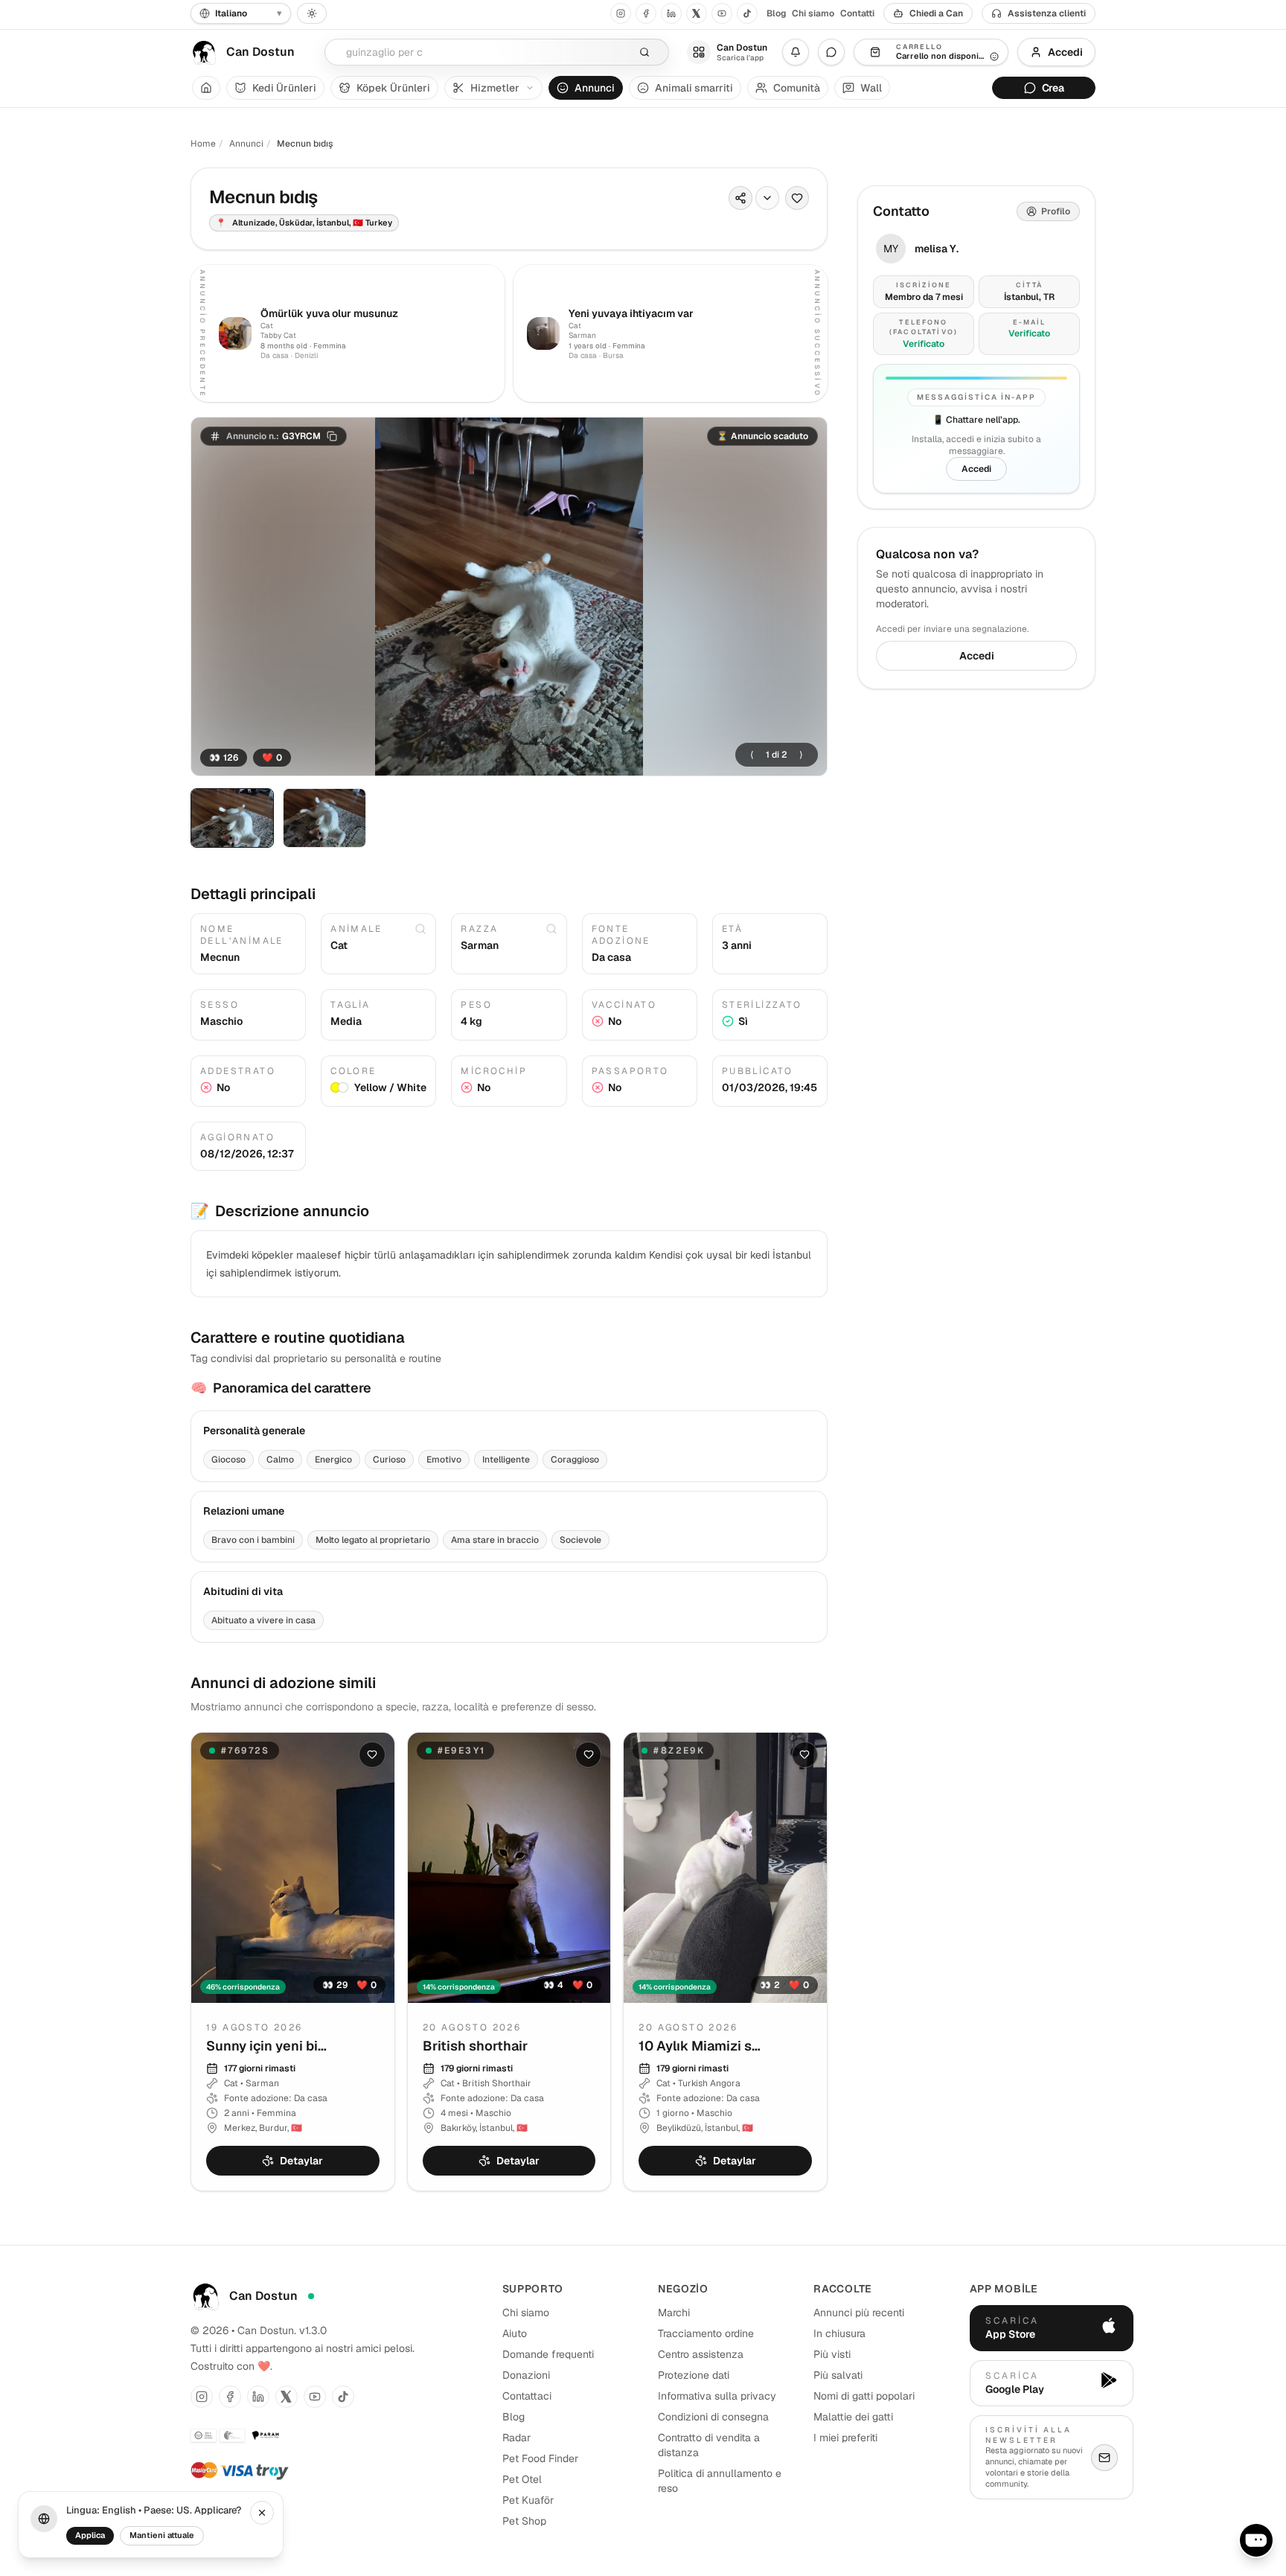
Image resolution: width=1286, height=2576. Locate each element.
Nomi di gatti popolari (864, 2396)
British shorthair (475, 2046)
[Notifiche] (796, 52)
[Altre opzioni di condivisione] (767, 198)
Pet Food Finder (540, 2458)
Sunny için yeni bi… (266, 2046)
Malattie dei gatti (853, 2417)
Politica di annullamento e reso (720, 2481)
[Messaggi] (831, 52)
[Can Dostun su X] (697, 13)
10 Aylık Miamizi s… (700, 2046)
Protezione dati (694, 2375)
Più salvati (838, 2375)
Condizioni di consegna (713, 2417)
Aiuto (515, 2333)
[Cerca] (644, 52)
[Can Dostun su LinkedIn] (671, 13)
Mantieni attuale (162, 2535)
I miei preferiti (845, 2438)
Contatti (857, 13)
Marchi (674, 2313)
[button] (273, 436)
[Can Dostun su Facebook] (646, 13)
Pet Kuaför (528, 2500)
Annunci (246, 144)
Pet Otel (522, 2479)
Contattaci (527, 2396)
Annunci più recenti (859, 2313)
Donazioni (526, 2375)
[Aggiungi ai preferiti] (797, 198)
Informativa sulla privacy (717, 2396)
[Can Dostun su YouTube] (722, 13)
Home (203, 144)
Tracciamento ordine (706, 2333)
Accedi (1065, 52)
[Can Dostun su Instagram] (621, 13)
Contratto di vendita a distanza (709, 2445)
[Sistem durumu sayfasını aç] (311, 2296)
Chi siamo (813, 13)
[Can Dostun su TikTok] (747, 13)
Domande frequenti (548, 2354)
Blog (776, 13)
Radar (516, 2438)
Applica (90, 2535)
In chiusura (839, 2333)
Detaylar (301, 2161)
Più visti (832, 2354)
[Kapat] (262, 2513)
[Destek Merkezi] (1256, 2540)
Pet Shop (524, 2521)
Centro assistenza (701, 2354)
